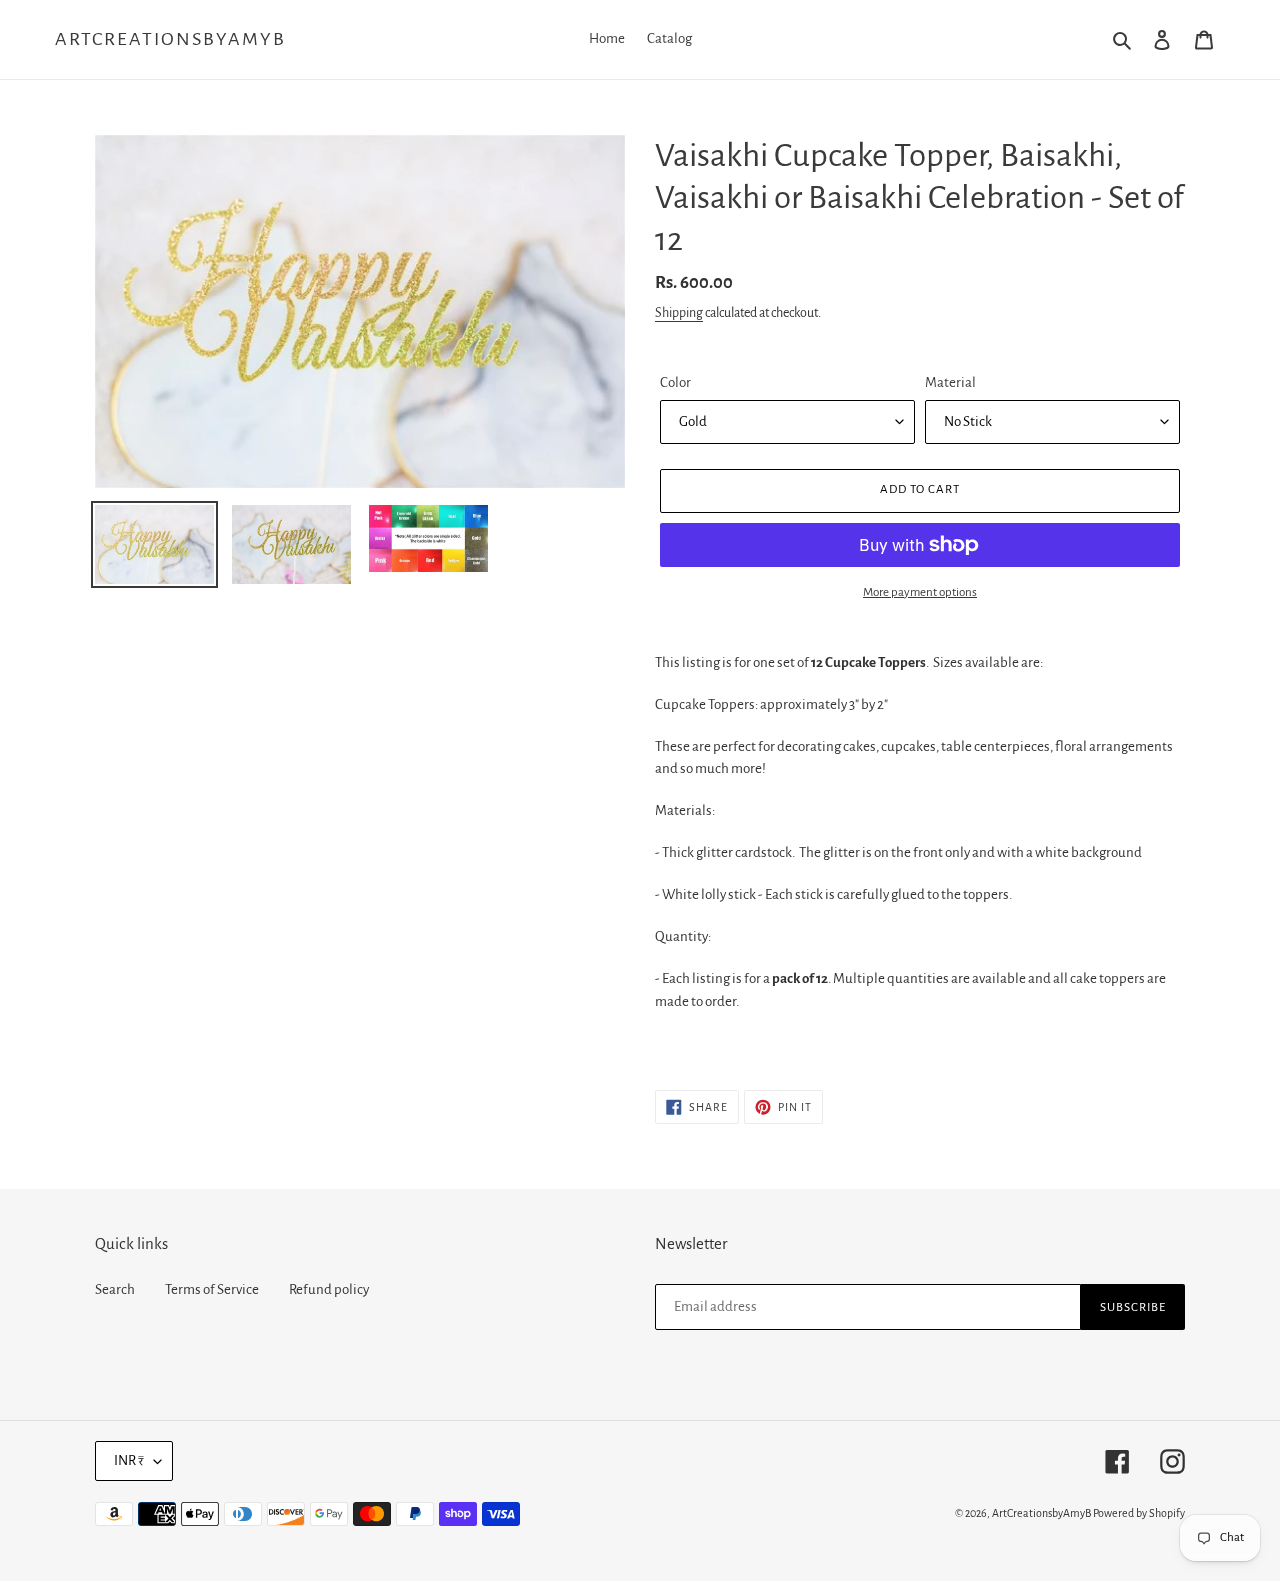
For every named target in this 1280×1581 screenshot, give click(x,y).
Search (115, 1289)
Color (675, 382)
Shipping (679, 313)
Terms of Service (212, 1289)
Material (950, 382)
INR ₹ (129, 1460)
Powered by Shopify (1139, 1513)
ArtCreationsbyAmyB (170, 39)
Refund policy (329, 1289)
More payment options (920, 592)
